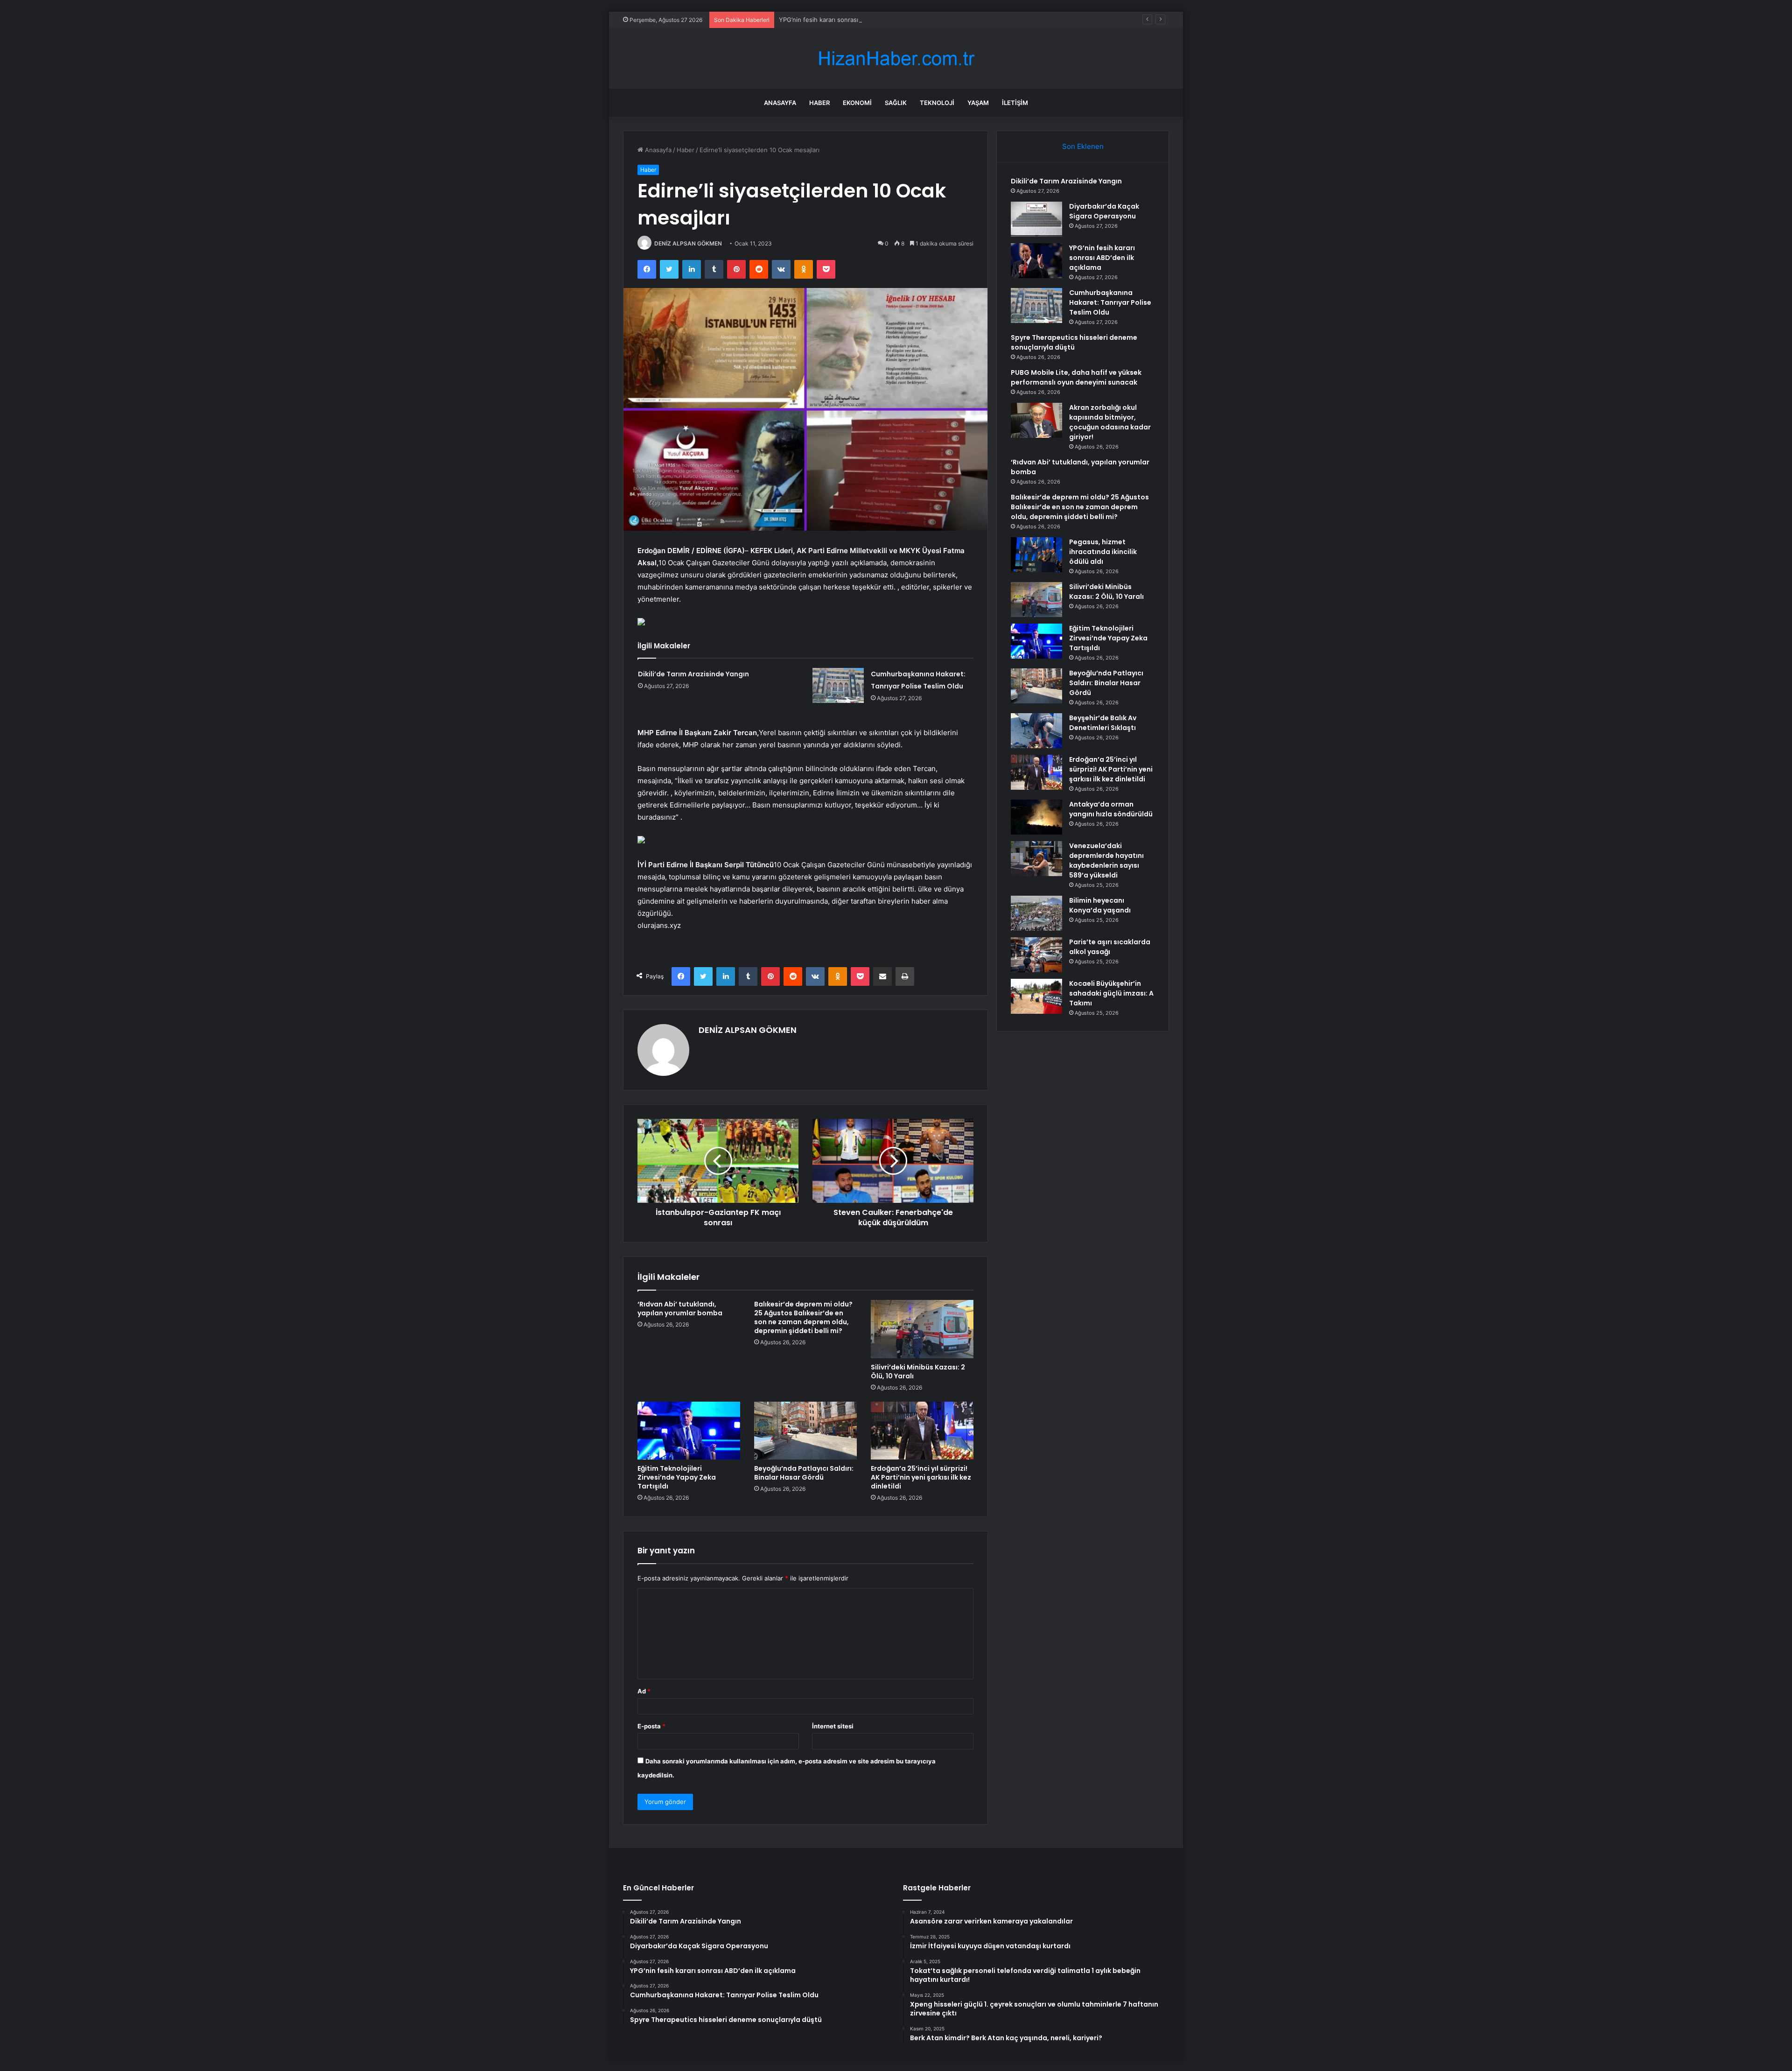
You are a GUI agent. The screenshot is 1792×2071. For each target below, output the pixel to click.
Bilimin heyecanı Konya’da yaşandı (1100, 905)
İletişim (1015, 103)
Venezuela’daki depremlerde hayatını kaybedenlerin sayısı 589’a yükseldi (1106, 860)
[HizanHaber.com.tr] (896, 59)
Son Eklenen (1083, 146)
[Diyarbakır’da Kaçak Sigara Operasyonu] (1036, 219)
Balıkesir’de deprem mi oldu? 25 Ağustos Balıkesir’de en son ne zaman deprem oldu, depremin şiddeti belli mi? (803, 1317)
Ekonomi (857, 103)
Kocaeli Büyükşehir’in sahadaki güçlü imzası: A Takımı (1111, 993)
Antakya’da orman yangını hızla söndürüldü (1111, 809)
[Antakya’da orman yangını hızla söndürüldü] (1036, 817)
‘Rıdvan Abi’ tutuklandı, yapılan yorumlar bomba (680, 1309)
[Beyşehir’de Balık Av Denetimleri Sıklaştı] (1036, 731)
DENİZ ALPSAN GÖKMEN (688, 243)
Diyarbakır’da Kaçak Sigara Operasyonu (1104, 211)
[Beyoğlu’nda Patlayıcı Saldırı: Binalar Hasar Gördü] (805, 1431)
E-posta (651, 1726)
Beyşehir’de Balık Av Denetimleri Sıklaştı (1103, 723)
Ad (644, 1691)
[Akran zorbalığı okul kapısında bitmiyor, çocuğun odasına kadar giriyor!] (1036, 420)
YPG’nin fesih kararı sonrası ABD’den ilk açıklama (848, 20)
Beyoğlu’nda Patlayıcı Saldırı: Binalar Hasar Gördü (804, 1473)
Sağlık (896, 103)
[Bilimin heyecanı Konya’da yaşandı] (1036, 913)
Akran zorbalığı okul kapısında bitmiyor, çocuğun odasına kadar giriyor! (1110, 422)
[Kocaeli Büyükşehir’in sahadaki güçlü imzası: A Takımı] (1036, 996)
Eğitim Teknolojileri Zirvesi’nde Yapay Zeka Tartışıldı (677, 1477)
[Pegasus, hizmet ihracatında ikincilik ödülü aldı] (1036, 555)
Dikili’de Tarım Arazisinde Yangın (693, 674)
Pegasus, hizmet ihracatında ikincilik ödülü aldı (1103, 552)
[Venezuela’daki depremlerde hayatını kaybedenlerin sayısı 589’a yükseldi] (1036, 859)
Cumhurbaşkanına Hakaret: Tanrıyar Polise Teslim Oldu (1110, 302)
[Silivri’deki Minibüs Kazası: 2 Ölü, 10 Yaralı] (922, 1329)
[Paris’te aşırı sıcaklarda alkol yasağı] (1036, 955)
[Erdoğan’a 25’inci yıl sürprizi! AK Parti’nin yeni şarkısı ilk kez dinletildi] (922, 1431)
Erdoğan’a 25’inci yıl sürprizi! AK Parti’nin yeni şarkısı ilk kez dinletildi (921, 1477)
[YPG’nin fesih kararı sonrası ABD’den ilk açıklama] (1036, 261)
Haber (819, 103)
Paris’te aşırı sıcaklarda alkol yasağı (1110, 947)
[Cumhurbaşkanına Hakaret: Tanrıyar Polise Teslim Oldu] (838, 685)
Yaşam (978, 103)
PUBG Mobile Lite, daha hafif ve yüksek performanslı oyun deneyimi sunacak (1076, 377)
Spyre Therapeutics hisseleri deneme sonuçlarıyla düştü (1074, 342)
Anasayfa (780, 103)
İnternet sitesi (833, 1726)
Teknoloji (937, 103)
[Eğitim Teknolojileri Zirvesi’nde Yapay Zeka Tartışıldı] (689, 1431)
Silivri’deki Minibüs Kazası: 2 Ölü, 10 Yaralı (918, 1372)
